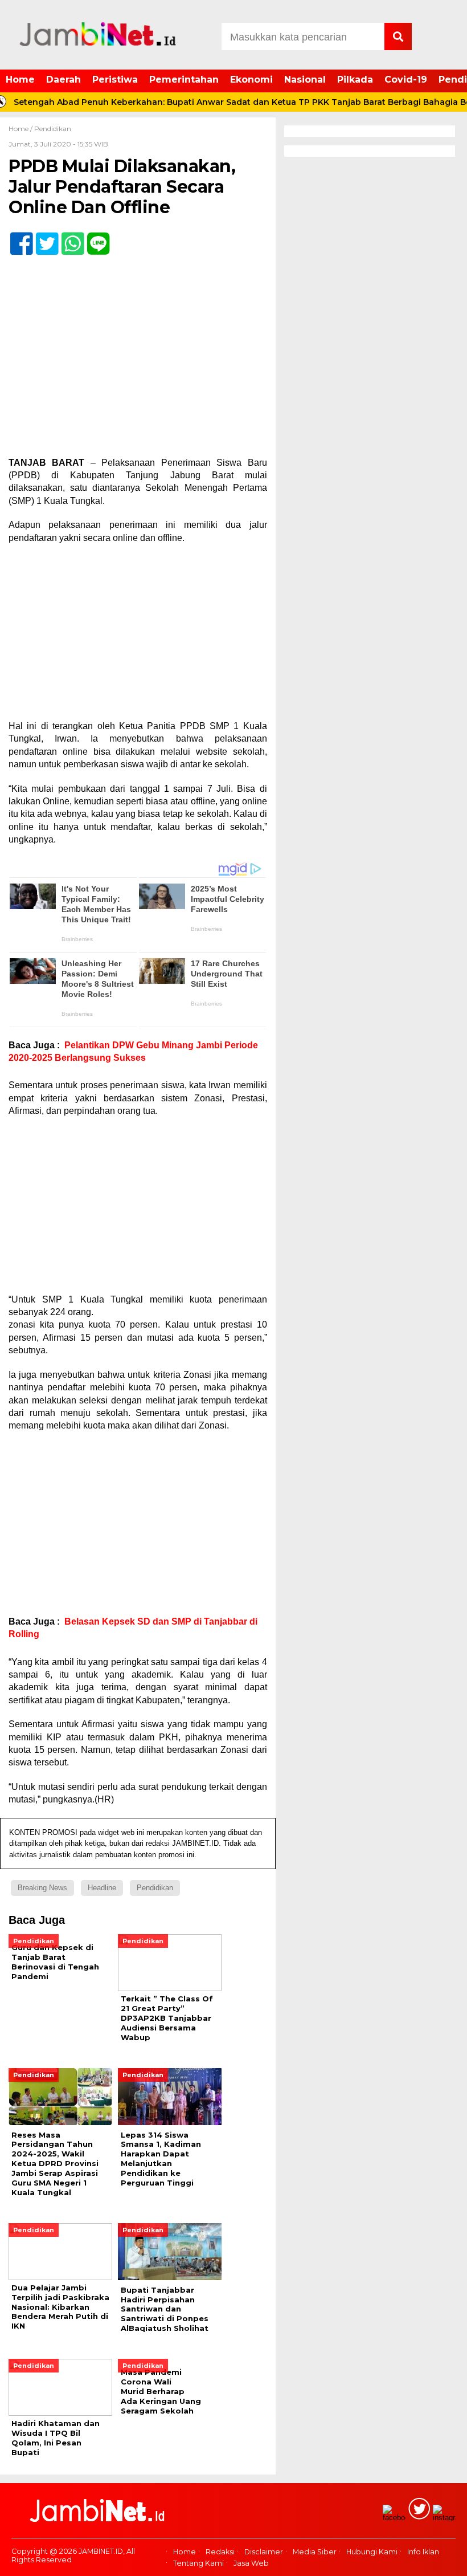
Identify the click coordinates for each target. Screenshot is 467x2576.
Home (20, 80)
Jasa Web (251, 2563)
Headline (102, 1888)
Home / (21, 129)
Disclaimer (264, 2552)
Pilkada (355, 80)
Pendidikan (53, 129)
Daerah (64, 80)
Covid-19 (406, 80)
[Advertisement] (138, 636)
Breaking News (42, 1888)
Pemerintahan (184, 80)
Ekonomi (251, 80)
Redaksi (220, 2552)
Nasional (305, 80)
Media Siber (315, 2552)
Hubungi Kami (372, 2552)
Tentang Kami (198, 2563)
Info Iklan (423, 2552)
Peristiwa (115, 80)
